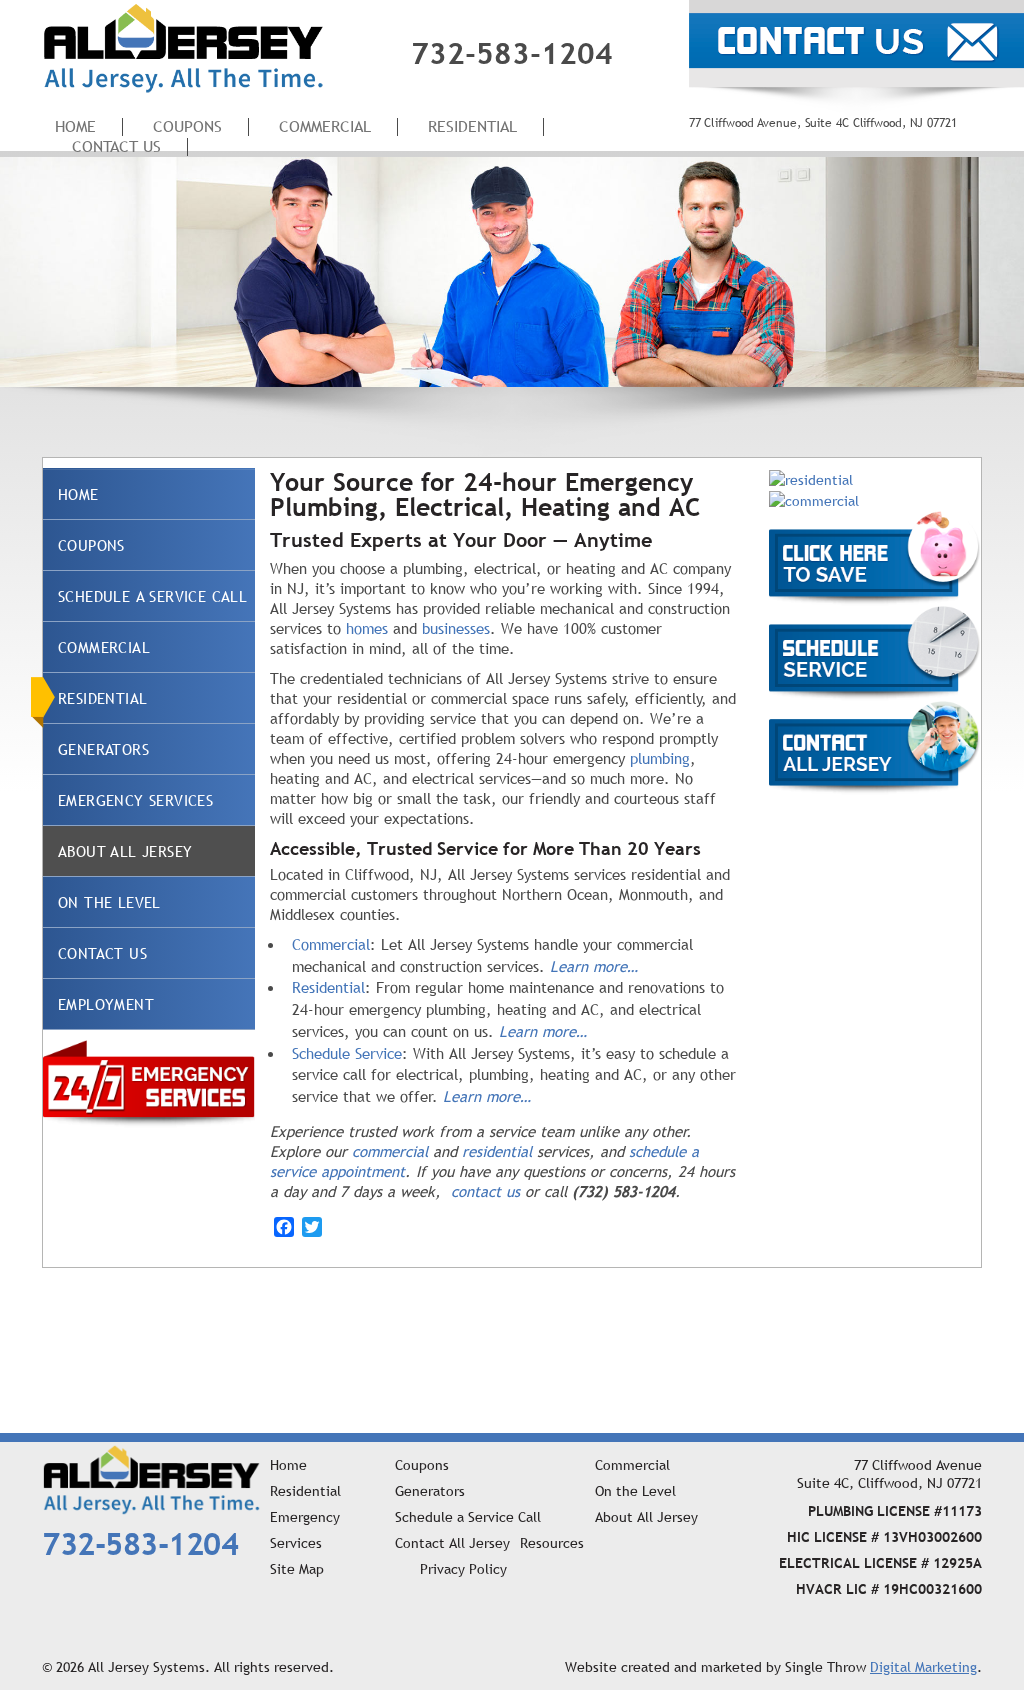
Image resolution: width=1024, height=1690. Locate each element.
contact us (485, 1191)
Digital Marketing (923, 1667)
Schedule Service (347, 1053)
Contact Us (116, 146)
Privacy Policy (463, 1569)
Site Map (297, 1569)
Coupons (91, 545)
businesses (456, 628)
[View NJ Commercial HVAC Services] (814, 500)
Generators (103, 749)
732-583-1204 (512, 53)
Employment (106, 1004)
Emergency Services (135, 800)
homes (367, 628)
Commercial (325, 126)
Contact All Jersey (452, 1543)
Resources (552, 1543)
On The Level (109, 902)
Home (78, 494)
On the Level (635, 1491)
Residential (472, 126)
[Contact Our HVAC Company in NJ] (875, 746)
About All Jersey (125, 851)
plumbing (660, 758)
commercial (390, 1151)
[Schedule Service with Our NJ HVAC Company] (875, 652)
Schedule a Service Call (152, 596)
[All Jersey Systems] (183, 47)
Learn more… (594, 966)
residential (497, 1151)
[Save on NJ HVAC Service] (875, 557)
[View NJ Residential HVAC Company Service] (811, 478)
